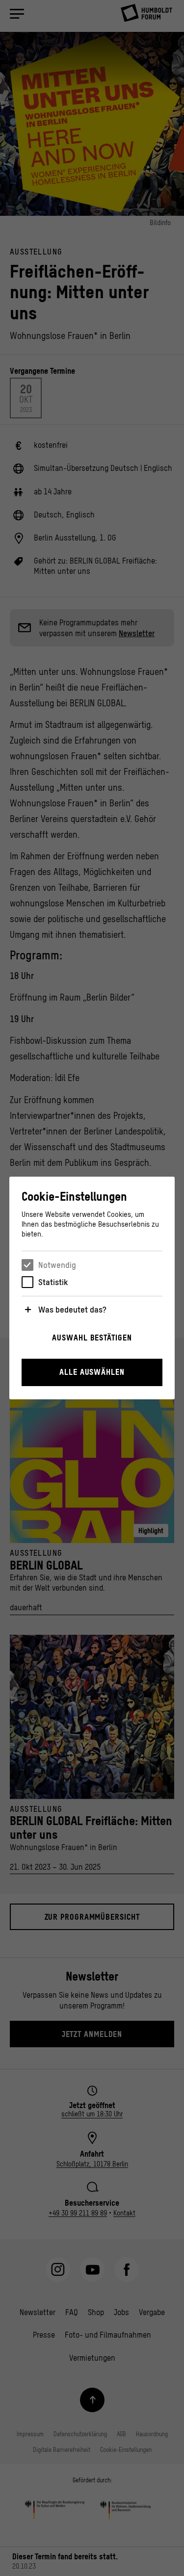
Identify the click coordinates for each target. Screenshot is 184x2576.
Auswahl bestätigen (92, 1338)
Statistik (53, 1282)
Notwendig (57, 1265)
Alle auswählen (92, 1372)
